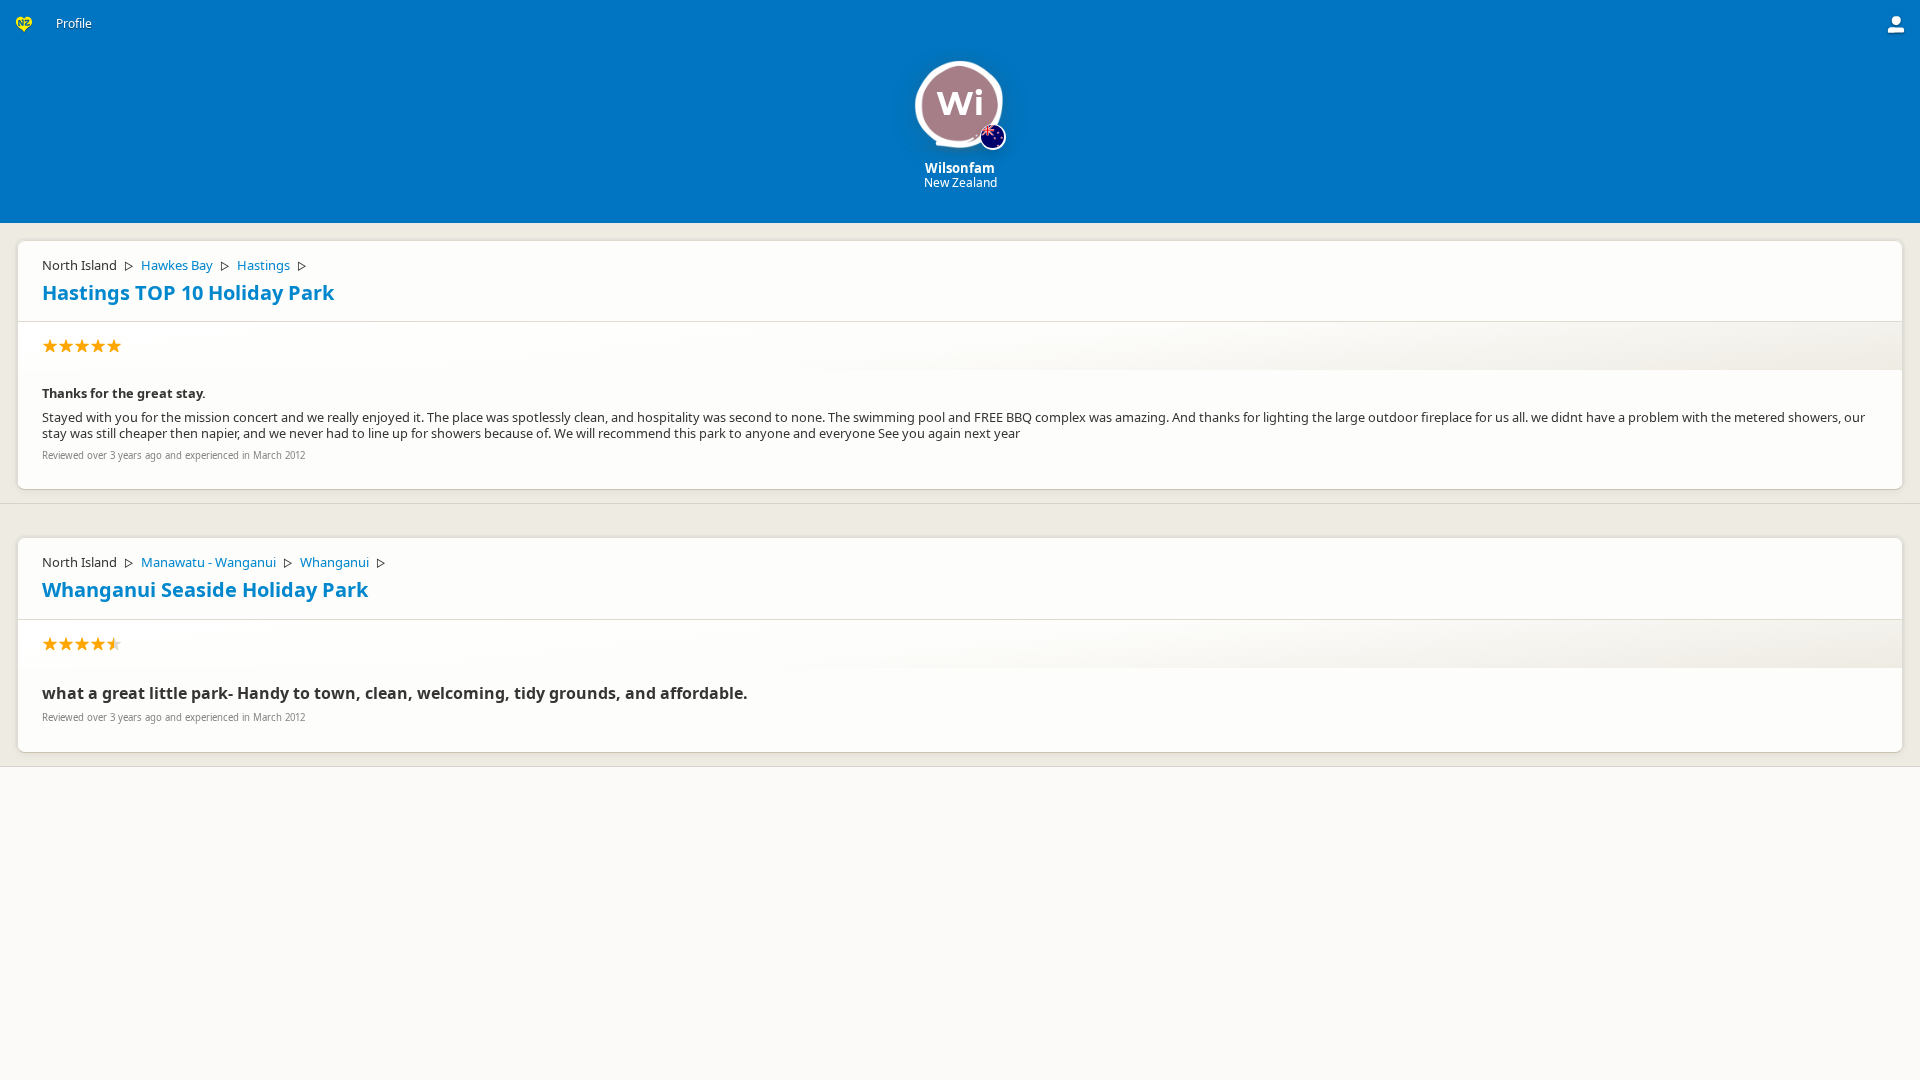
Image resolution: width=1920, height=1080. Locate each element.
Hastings (263, 265)
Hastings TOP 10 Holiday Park (188, 292)
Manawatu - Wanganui (208, 562)
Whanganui (334, 562)
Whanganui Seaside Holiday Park (205, 589)
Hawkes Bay (177, 265)
